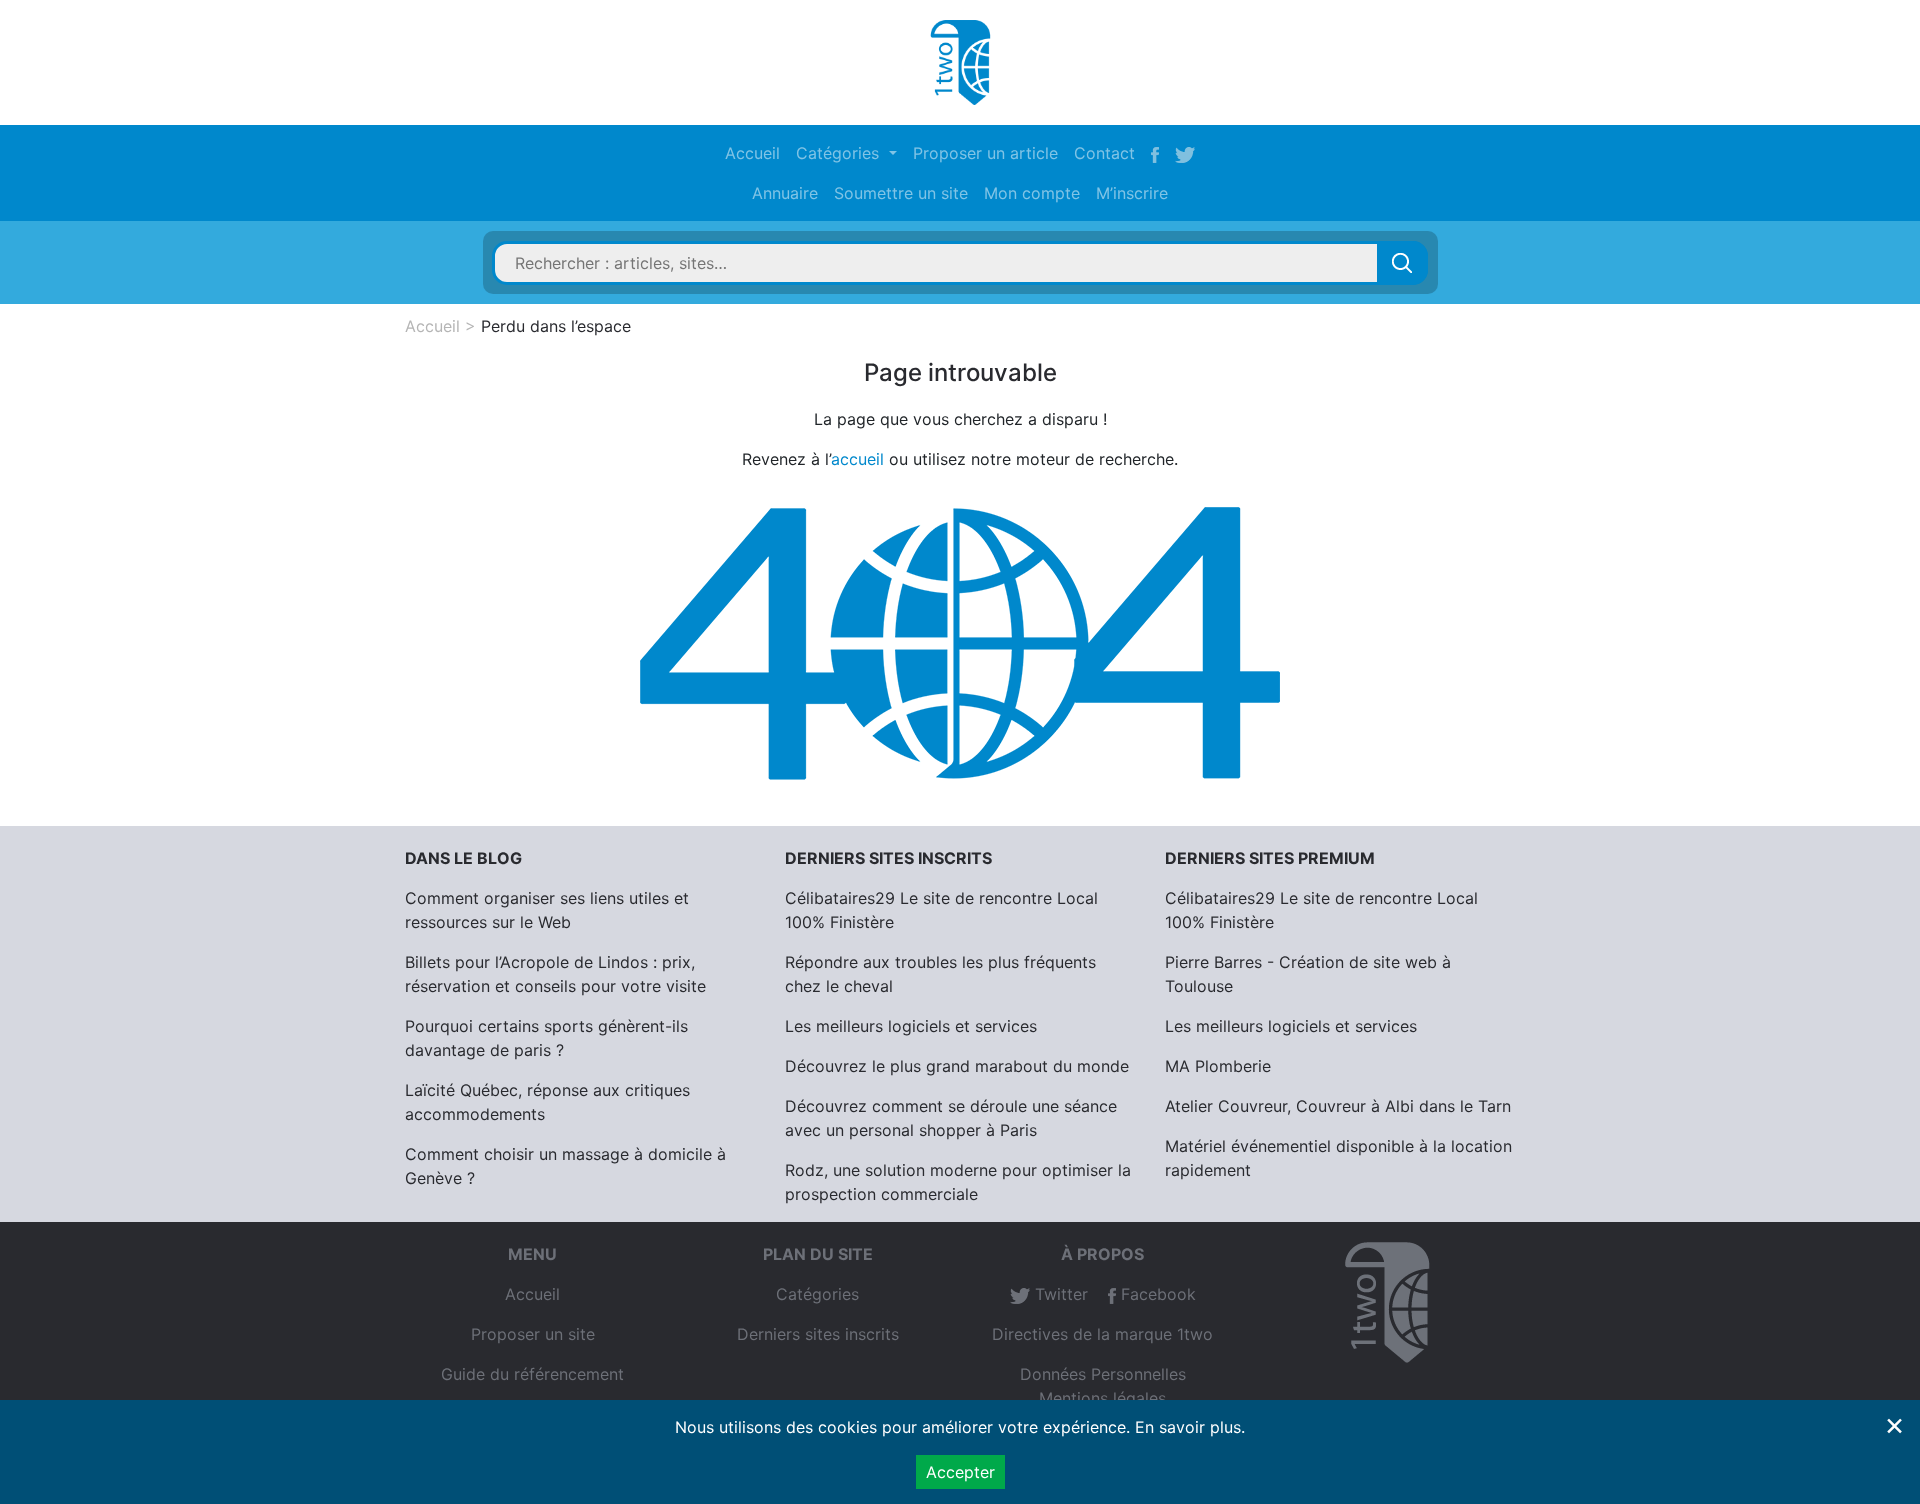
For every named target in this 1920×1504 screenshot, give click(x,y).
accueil (857, 459)
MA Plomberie (1218, 1066)
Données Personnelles (1103, 1374)
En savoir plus (1188, 1427)
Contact (1104, 153)
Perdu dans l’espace (556, 326)
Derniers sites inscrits (818, 1334)
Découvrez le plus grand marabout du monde (957, 1066)
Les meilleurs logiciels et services (911, 1026)
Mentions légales (1102, 1398)
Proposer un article (985, 153)
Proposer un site (533, 1334)
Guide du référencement (532, 1374)
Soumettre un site (901, 193)
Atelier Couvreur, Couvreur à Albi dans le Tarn (1338, 1106)
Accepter (960, 1472)
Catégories (817, 1294)
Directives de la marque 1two (1102, 1334)
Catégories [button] (840, 153)
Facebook (1156, 1294)
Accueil (752, 153)
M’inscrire (1132, 193)
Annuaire (785, 193)
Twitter (1059, 1294)
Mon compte (1032, 193)
